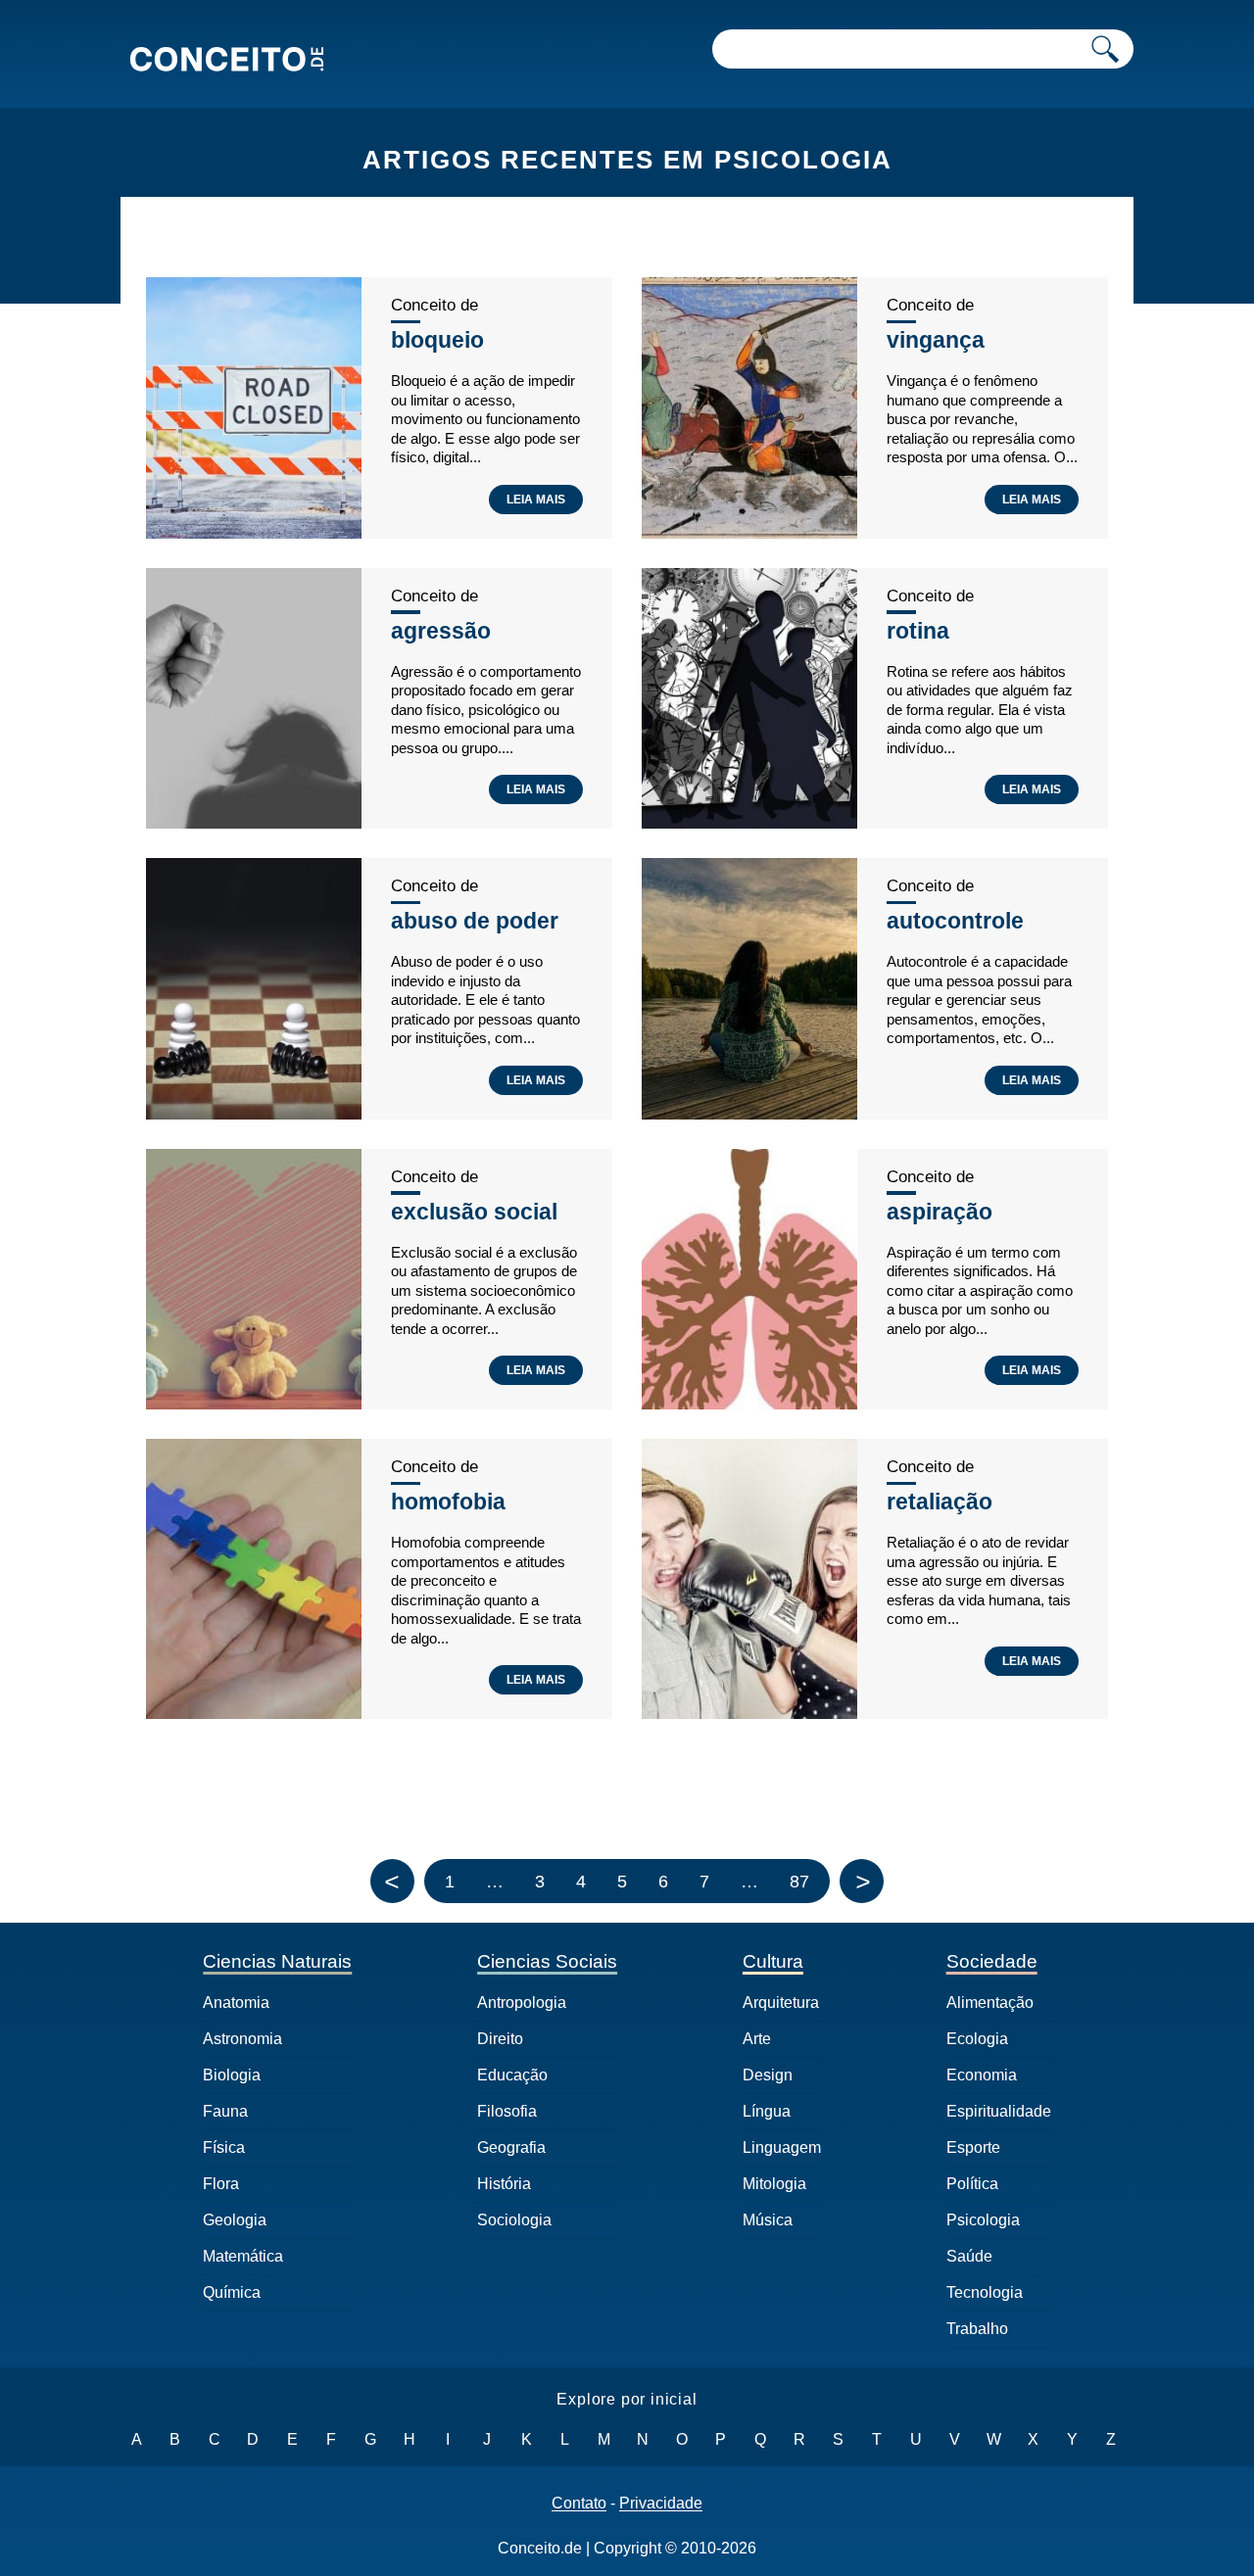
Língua (767, 2111)
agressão (441, 631)
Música (768, 2220)
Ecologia (977, 2039)
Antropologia (522, 2003)
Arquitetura (781, 2003)
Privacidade (661, 2504)
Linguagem (782, 2147)
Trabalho (977, 2329)
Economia (982, 2075)
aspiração (940, 1212)
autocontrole (955, 921)
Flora (221, 2184)
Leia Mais (536, 500)
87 (799, 1882)
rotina (918, 631)
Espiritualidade (999, 2111)
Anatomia (236, 2003)
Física (224, 2147)
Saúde (969, 2256)
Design (768, 2075)
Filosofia (507, 2111)
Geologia (235, 2220)
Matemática (243, 2256)
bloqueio (437, 340)
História (504, 2184)
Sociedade (992, 1961)
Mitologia (774, 2184)
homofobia (448, 1502)
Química (232, 2292)
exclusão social (474, 1212)
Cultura (773, 1961)
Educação (512, 2075)
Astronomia (242, 2039)
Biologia (232, 2075)
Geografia (511, 2147)
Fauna (225, 2111)
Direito (500, 2039)
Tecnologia (985, 2292)
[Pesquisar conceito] (1105, 49)
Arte (757, 2039)
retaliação (940, 1502)
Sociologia (514, 2220)
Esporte (973, 2147)
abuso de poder (475, 921)
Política (972, 2184)
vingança (936, 340)
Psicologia (983, 2220)
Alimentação (990, 2003)
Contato (579, 2504)
